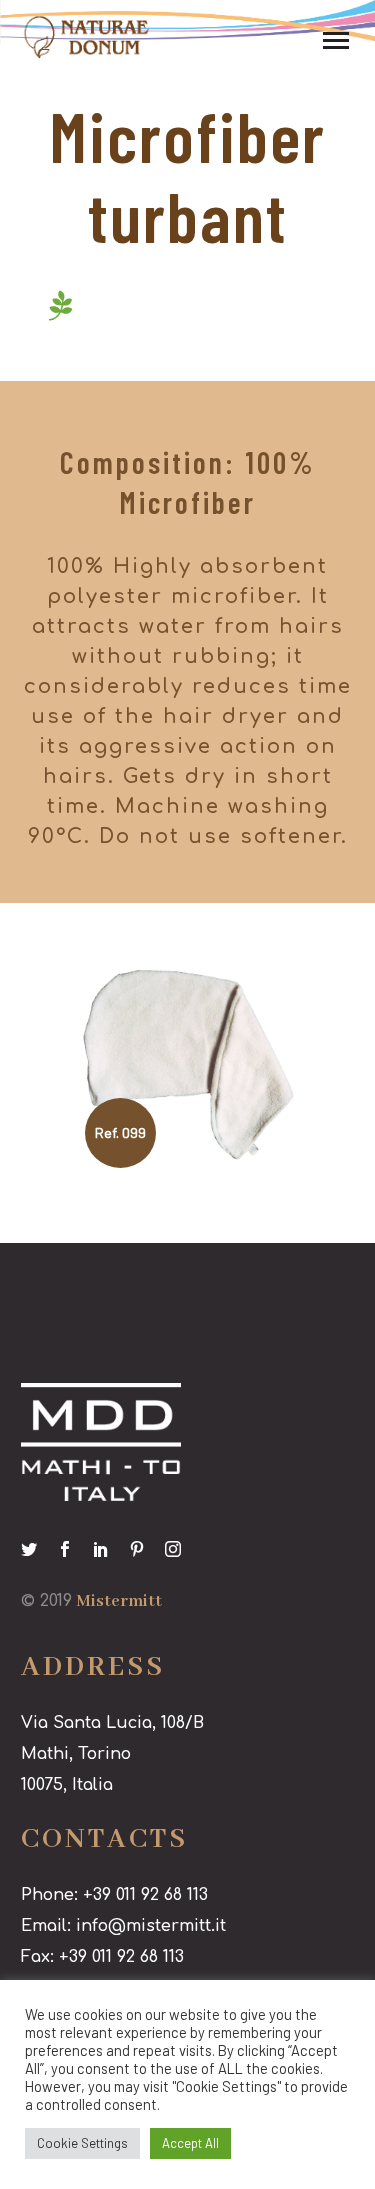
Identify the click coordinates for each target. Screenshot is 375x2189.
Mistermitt (119, 1601)
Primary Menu (336, 41)
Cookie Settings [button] (82, 2143)
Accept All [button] (190, 2143)
